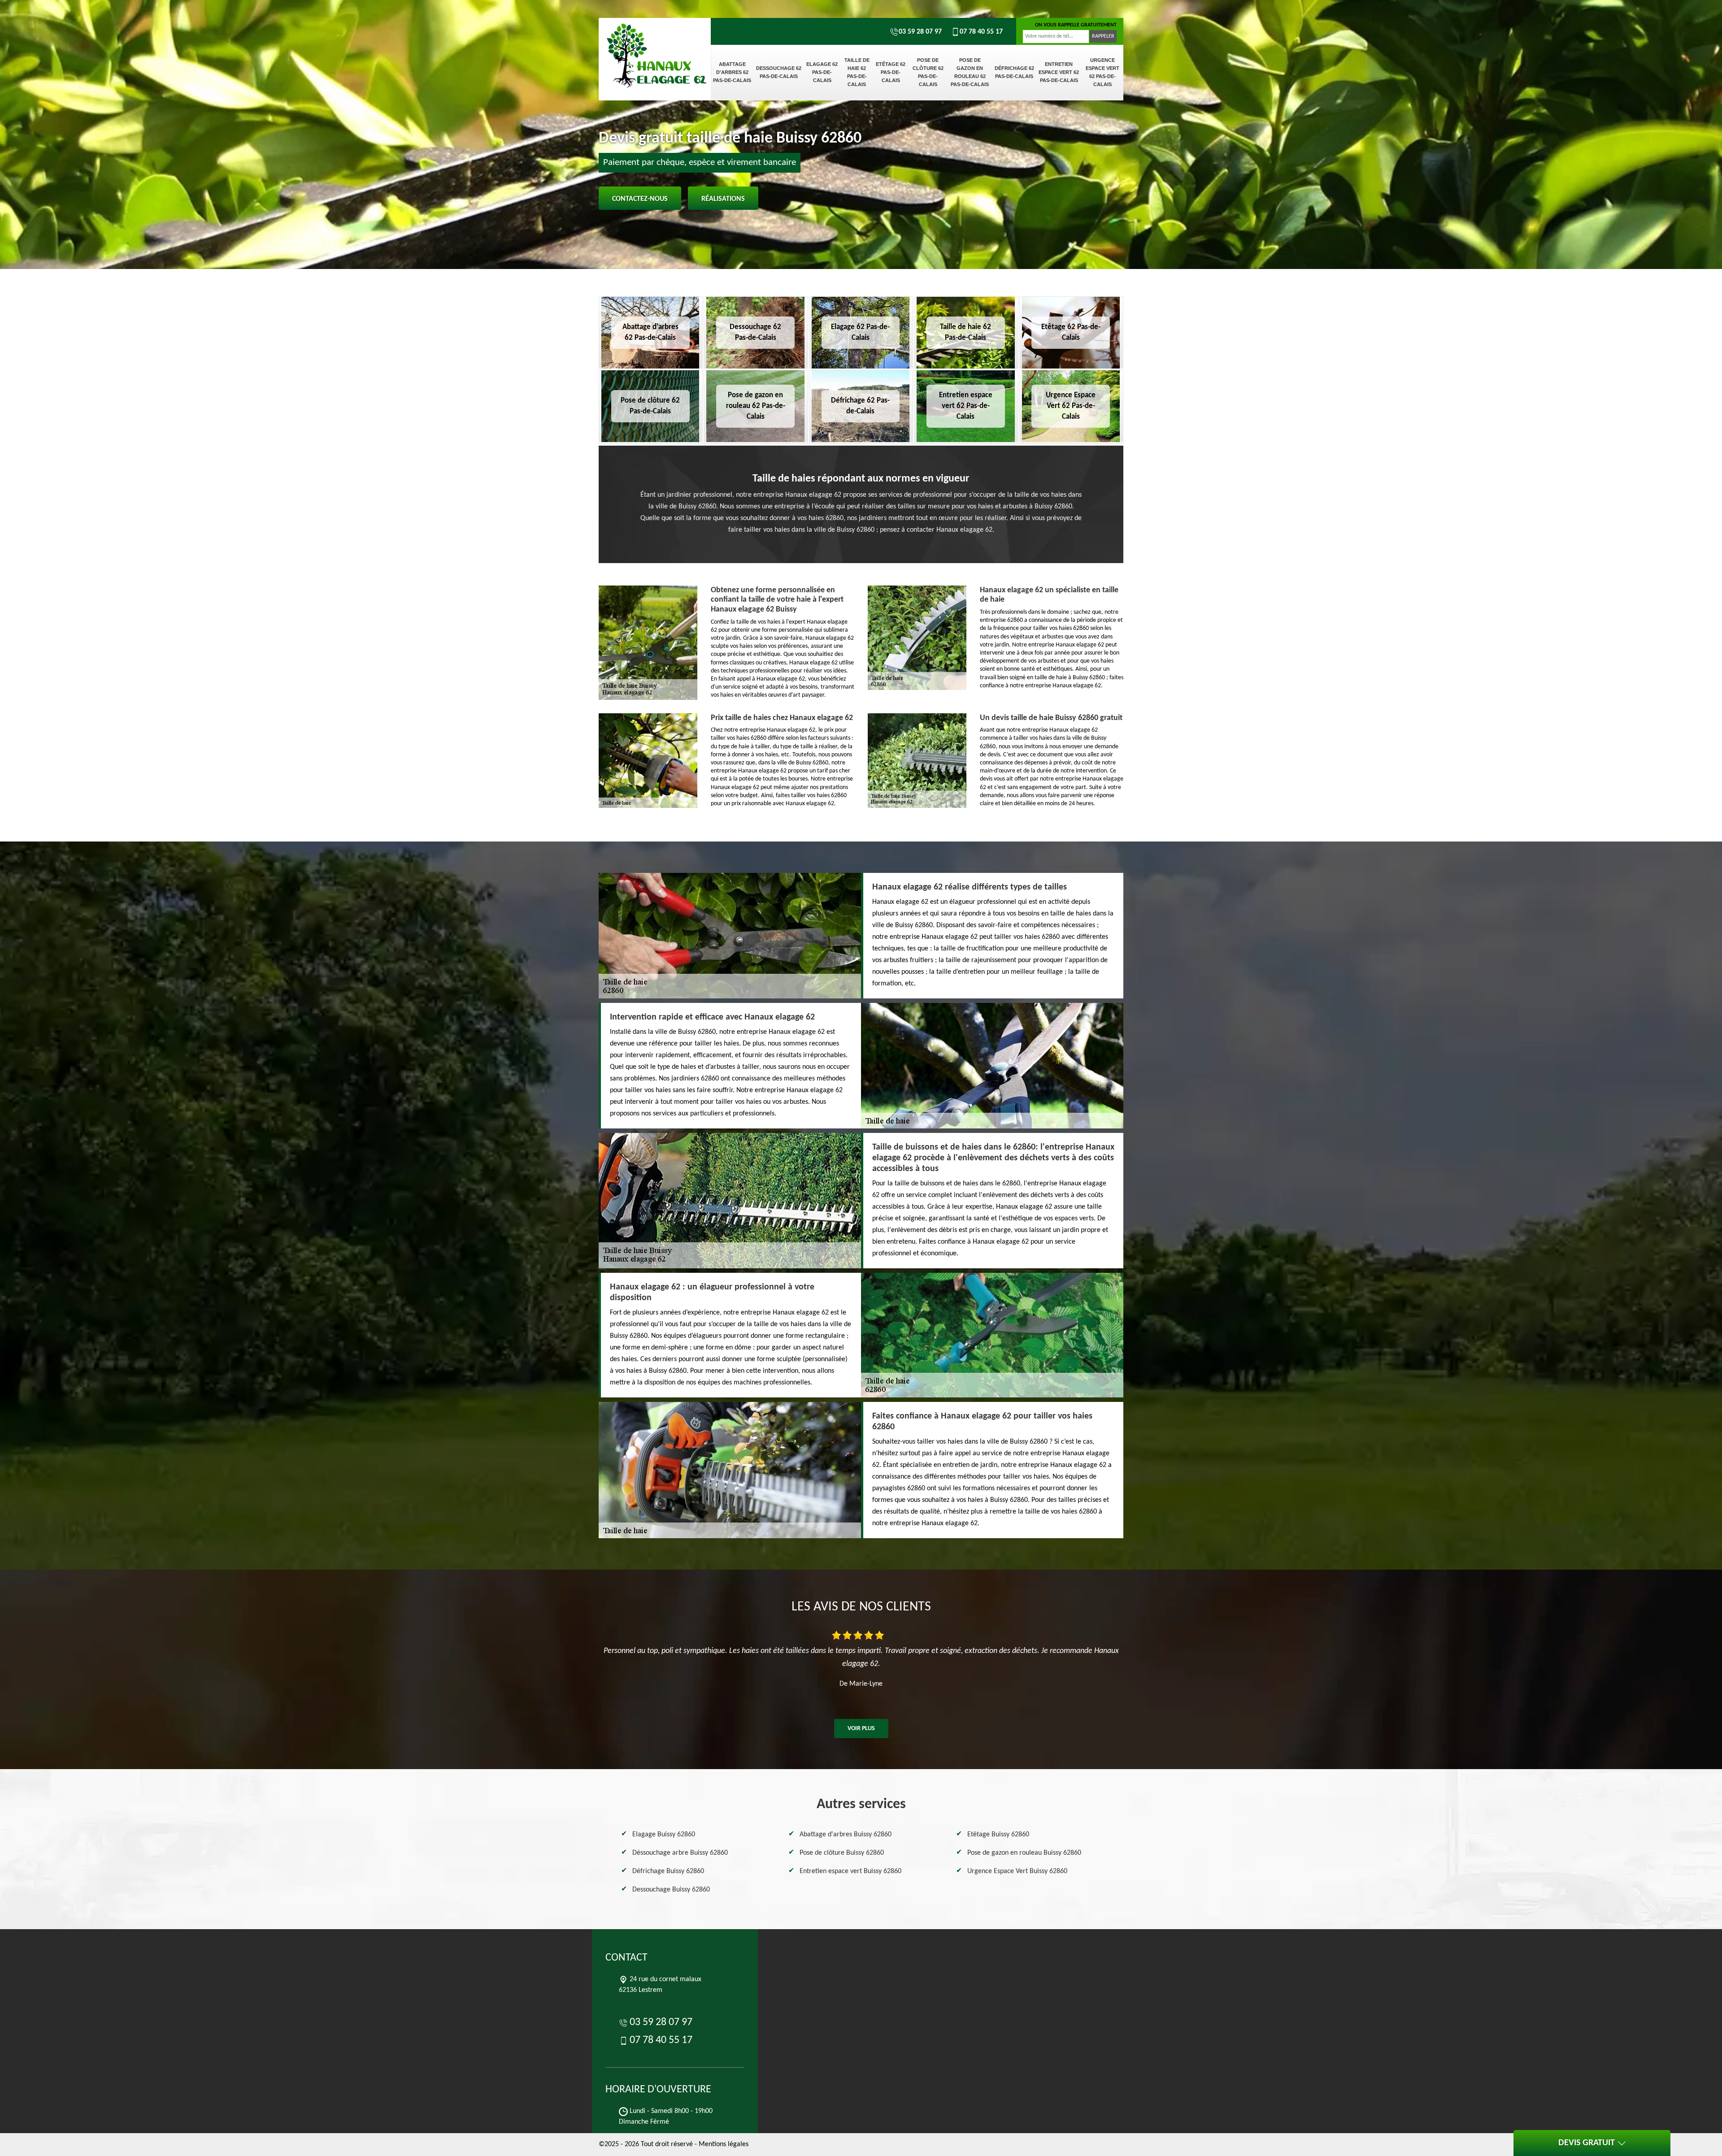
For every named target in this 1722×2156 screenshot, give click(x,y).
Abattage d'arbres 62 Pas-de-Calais (732, 72)
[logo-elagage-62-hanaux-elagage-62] (655, 49)
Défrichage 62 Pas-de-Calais (1014, 72)
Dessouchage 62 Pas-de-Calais (779, 72)
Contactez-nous (640, 199)
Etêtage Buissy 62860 (998, 1835)
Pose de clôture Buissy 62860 (842, 1853)
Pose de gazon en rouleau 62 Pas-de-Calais (970, 72)
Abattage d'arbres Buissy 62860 (846, 1835)
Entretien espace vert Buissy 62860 (850, 1871)
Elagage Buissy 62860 (664, 1835)
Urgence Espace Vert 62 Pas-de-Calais (1102, 72)
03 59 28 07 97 (920, 32)
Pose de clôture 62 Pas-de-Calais (928, 72)
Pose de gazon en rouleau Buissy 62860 (1024, 1853)
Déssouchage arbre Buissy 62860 (680, 1853)
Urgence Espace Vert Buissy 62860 (1017, 1871)
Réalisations (723, 199)
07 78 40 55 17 (981, 32)
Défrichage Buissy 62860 (668, 1871)
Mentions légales (724, 2144)
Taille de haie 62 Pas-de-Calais (857, 72)
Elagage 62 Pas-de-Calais (822, 72)
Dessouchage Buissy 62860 (671, 1890)
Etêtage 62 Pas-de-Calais (891, 72)
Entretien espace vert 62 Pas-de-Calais (1059, 72)
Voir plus (861, 1729)
